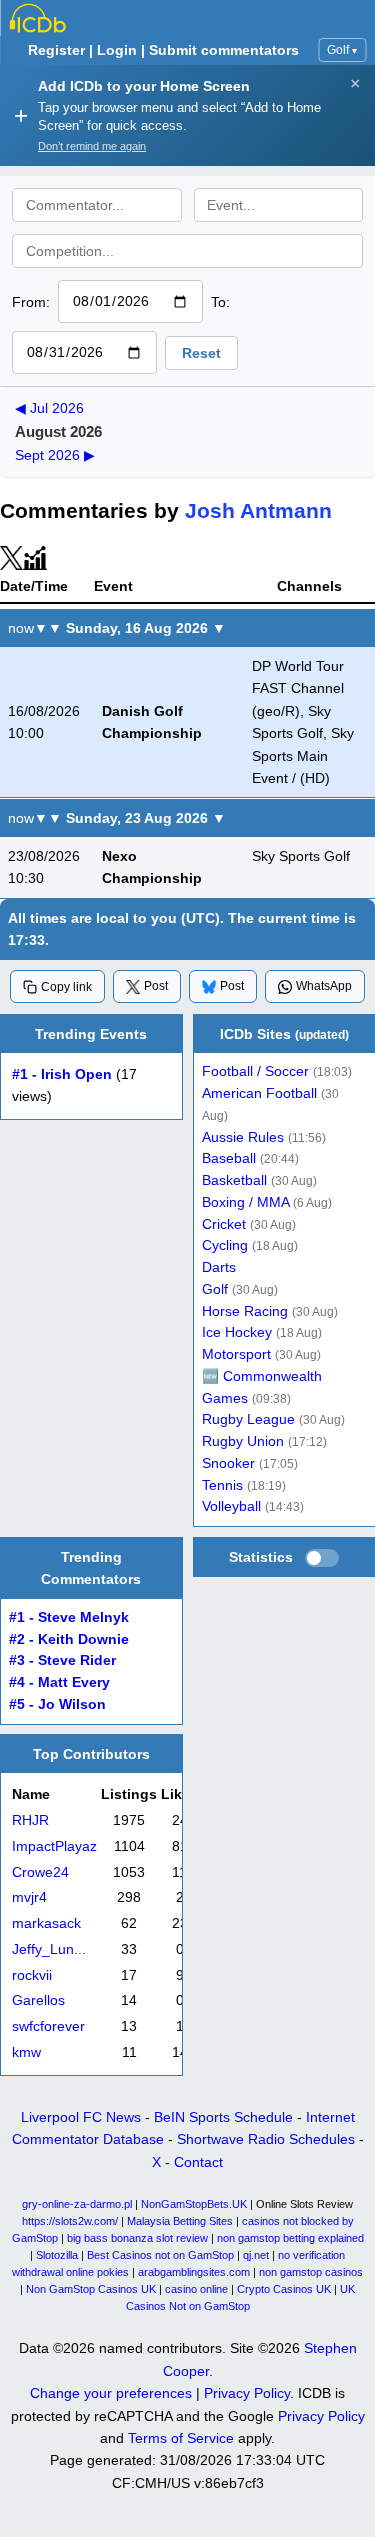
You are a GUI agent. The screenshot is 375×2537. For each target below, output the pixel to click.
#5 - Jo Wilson (57, 1704)
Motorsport (236, 1354)
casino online (196, 2289)
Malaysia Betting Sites (180, 2221)
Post (156, 986)
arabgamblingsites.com (194, 2272)
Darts (219, 1267)
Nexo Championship (152, 867)
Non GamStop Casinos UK (91, 2289)
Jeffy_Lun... (49, 1949)
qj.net (256, 2255)
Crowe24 (40, 1872)
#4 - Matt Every (59, 1682)
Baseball (229, 1158)
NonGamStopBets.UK (194, 2204)
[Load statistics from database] (322, 1558)
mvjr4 (29, 1898)
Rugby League (248, 1419)
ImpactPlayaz (54, 1846)
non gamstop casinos (311, 2272)
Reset (201, 353)
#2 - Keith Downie (69, 1638)
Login (117, 50)
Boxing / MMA (245, 1202)
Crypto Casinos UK (284, 2289)
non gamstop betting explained (290, 2238)
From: (31, 302)
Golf (342, 50)
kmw (26, 2052)
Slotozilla (57, 2255)
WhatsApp (324, 986)
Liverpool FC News (81, 2117)
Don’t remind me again (92, 146)
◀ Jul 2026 (49, 408)
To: (220, 302)
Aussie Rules (243, 1136)
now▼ (28, 628)
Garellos (38, 2001)
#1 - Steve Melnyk (69, 1617)
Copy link (66, 987)
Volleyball (231, 1506)
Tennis (222, 1484)
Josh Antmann (258, 510)
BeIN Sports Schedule (223, 2117)
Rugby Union (243, 1441)
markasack (46, 1924)
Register (56, 50)
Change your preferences (111, 2393)
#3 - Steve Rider (62, 1660)
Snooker (228, 1463)
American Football (259, 1093)
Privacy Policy (247, 2393)
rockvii (32, 1975)
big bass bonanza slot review (137, 2238)
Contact (198, 2162)
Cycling (225, 1245)
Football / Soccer (255, 1071)
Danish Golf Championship (152, 722)
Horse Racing (245, 1310)
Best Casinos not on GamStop (160, 2255)
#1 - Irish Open (62, 1074)
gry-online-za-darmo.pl (77, 2204)
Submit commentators (224, 50)
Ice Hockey (237, 1332)
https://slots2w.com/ (70, 2221)
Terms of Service (181, 2438)
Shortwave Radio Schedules (266, 2139)
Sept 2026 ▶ (55, 455)
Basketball (234, 1180)
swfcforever (48, 2027)
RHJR (30, 1821)
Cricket (224, 1223)
